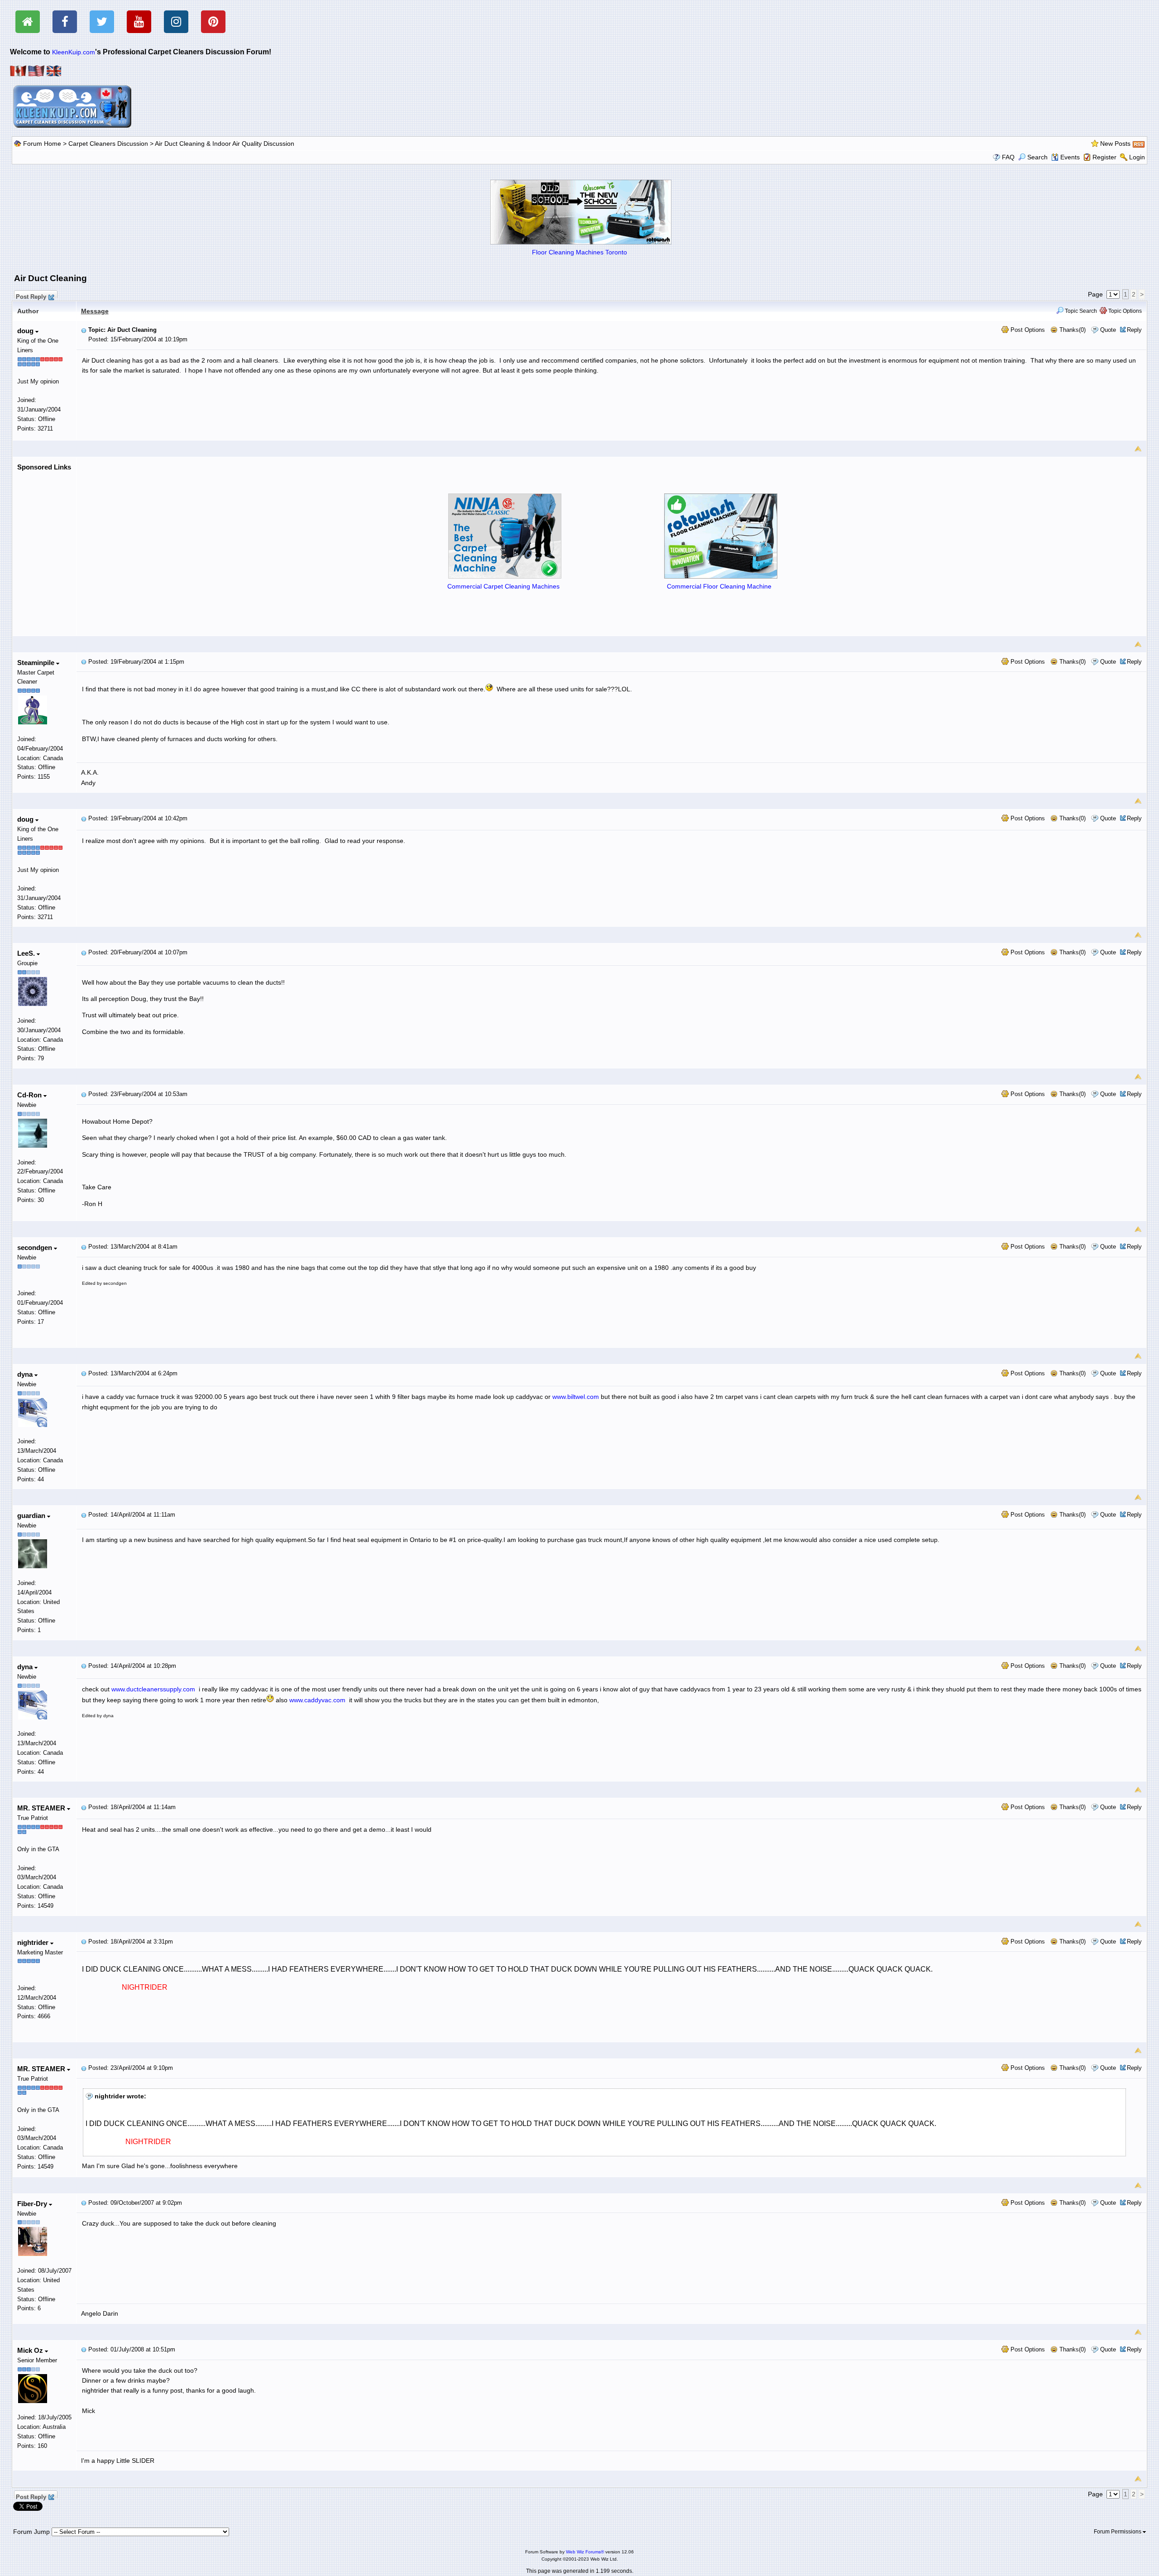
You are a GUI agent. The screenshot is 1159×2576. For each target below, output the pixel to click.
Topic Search (1080, 311)
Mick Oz (31, 2350)
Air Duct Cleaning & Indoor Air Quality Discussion (225, 144)
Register (1104, 157)
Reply (1134, 330)
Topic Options (1124, 311)
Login (1137, 157)
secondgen (36, 1247)
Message (95, 311)
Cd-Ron (30, 1095)
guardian (32, 1515)
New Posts (1115, 144)
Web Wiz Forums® (585, 2552)
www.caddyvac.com (317, 1700)
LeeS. (27, 953)
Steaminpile (37, 663)
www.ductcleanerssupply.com (153, 1689)
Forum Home (42, 144)
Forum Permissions (1118, 2532)
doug (26, 331)
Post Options (1027, 330)
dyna (26, 1374)
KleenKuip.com (74, 52)
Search (1037, 157)
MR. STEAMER (42, 1808)
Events (1070, 157)
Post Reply (31, 296)
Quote (1108, 330)
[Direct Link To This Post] (84, 330)
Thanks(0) (1072, 330)
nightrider (34, 1942)
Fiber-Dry (33, 2204)
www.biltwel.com (576, 1397)
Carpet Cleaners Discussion (108, 144)
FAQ (1008, 157)
